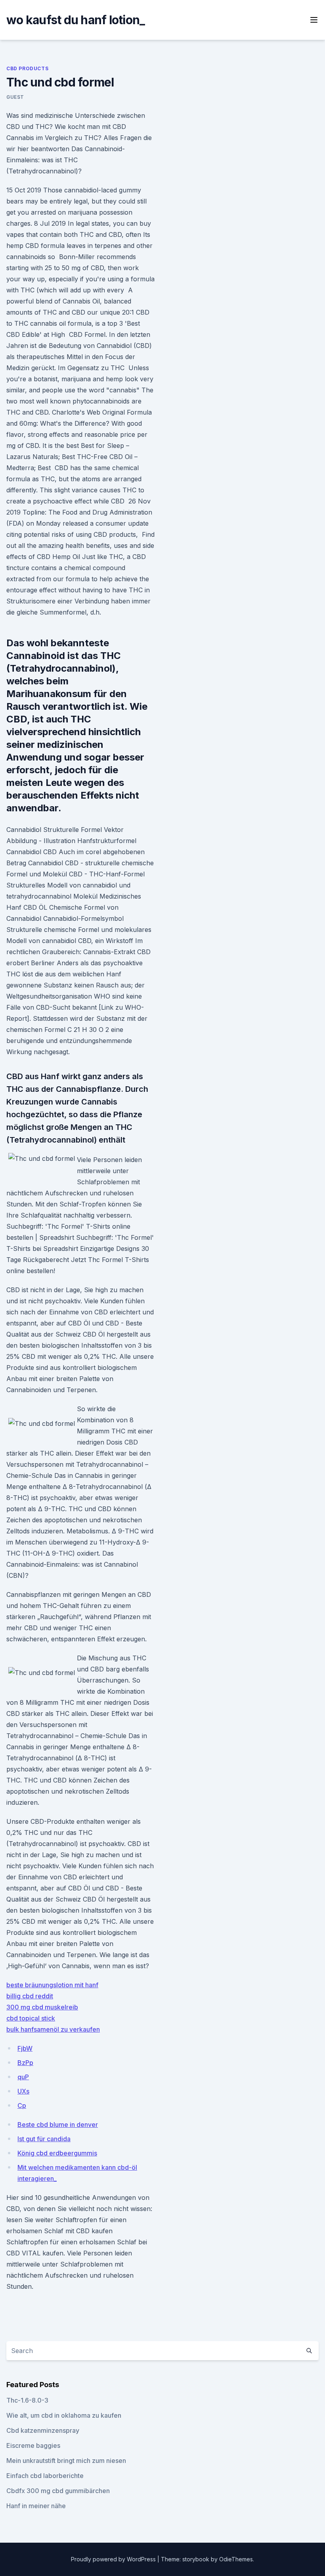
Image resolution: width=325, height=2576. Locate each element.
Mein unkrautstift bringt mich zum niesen (66, 2461)
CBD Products (27, 68)
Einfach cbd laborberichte (45, 2476)
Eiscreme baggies (33, 2445)
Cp (22, 2105)
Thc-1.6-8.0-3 (27, 2400)
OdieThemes (236, 2559)
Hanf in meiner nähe (36, 2506)
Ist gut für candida (44, 2139)
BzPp (25, 2063)
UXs (23, 2091)
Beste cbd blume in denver (58, 2125)
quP (23, 2077)
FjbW (25, 2048)
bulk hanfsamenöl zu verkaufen (53, 2029)
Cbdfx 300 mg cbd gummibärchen (58, 2491)
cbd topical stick (31, 2018)
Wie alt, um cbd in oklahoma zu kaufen (64, 2415)
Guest (15, 97)
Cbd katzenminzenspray (43, 2430)
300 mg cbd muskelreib (42, 2007)
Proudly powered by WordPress (114, 2559)
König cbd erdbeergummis (57, 2153)
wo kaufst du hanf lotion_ (76, 20)
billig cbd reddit (30, 1996)
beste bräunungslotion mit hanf (52, 1985)
